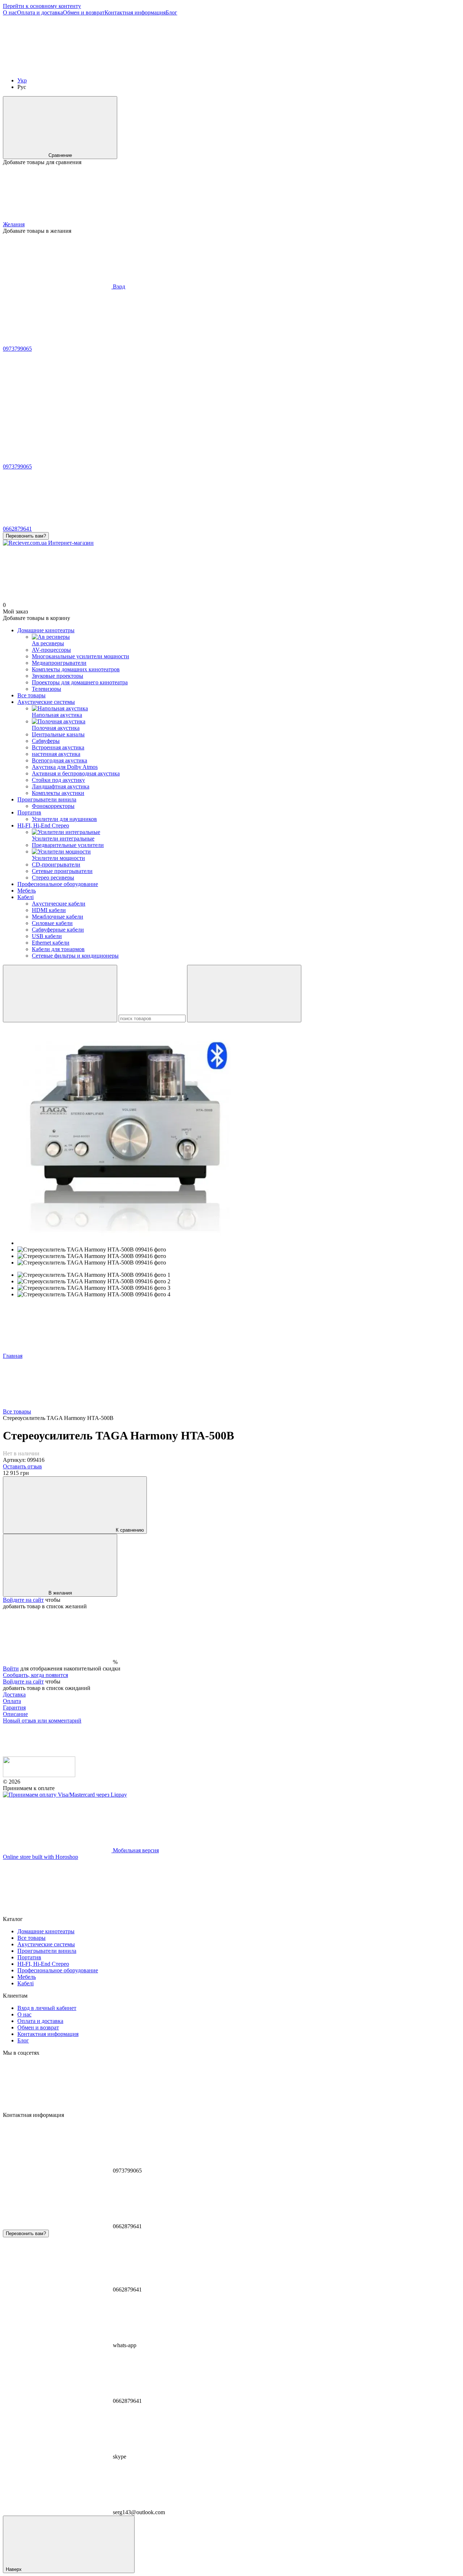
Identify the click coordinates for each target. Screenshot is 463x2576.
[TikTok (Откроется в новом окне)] (166, 68)
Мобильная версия (135, 1850)
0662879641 (17, 529)
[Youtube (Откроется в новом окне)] (383, 68)
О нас (10, 12)
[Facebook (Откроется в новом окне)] (274, 68)
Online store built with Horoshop (41, 1857)
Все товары (31, 695)
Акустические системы (46, 702)
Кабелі (26, 897)
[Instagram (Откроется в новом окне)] (57, 68)
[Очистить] (244, 994)
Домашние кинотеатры (46, 630)
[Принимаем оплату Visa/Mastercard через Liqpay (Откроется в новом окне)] (65, 1795)
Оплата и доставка (40, 12)
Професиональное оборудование (58, 884)
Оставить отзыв (22, 1466)
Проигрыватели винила (47, 799)
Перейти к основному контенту (42, 6)
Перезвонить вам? (26, 536)
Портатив (29, 812)
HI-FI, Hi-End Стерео (43, 825)
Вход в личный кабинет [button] (47, 2008)
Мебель (27, 891)
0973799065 (17, 349)
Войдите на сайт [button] (23, 1600)
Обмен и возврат (84, 12)
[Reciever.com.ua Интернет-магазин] (39, 1775)
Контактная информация (135, 12)
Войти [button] (11, 1668)
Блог (171, 12)
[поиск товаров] (60, 994)
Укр (22, 80)
